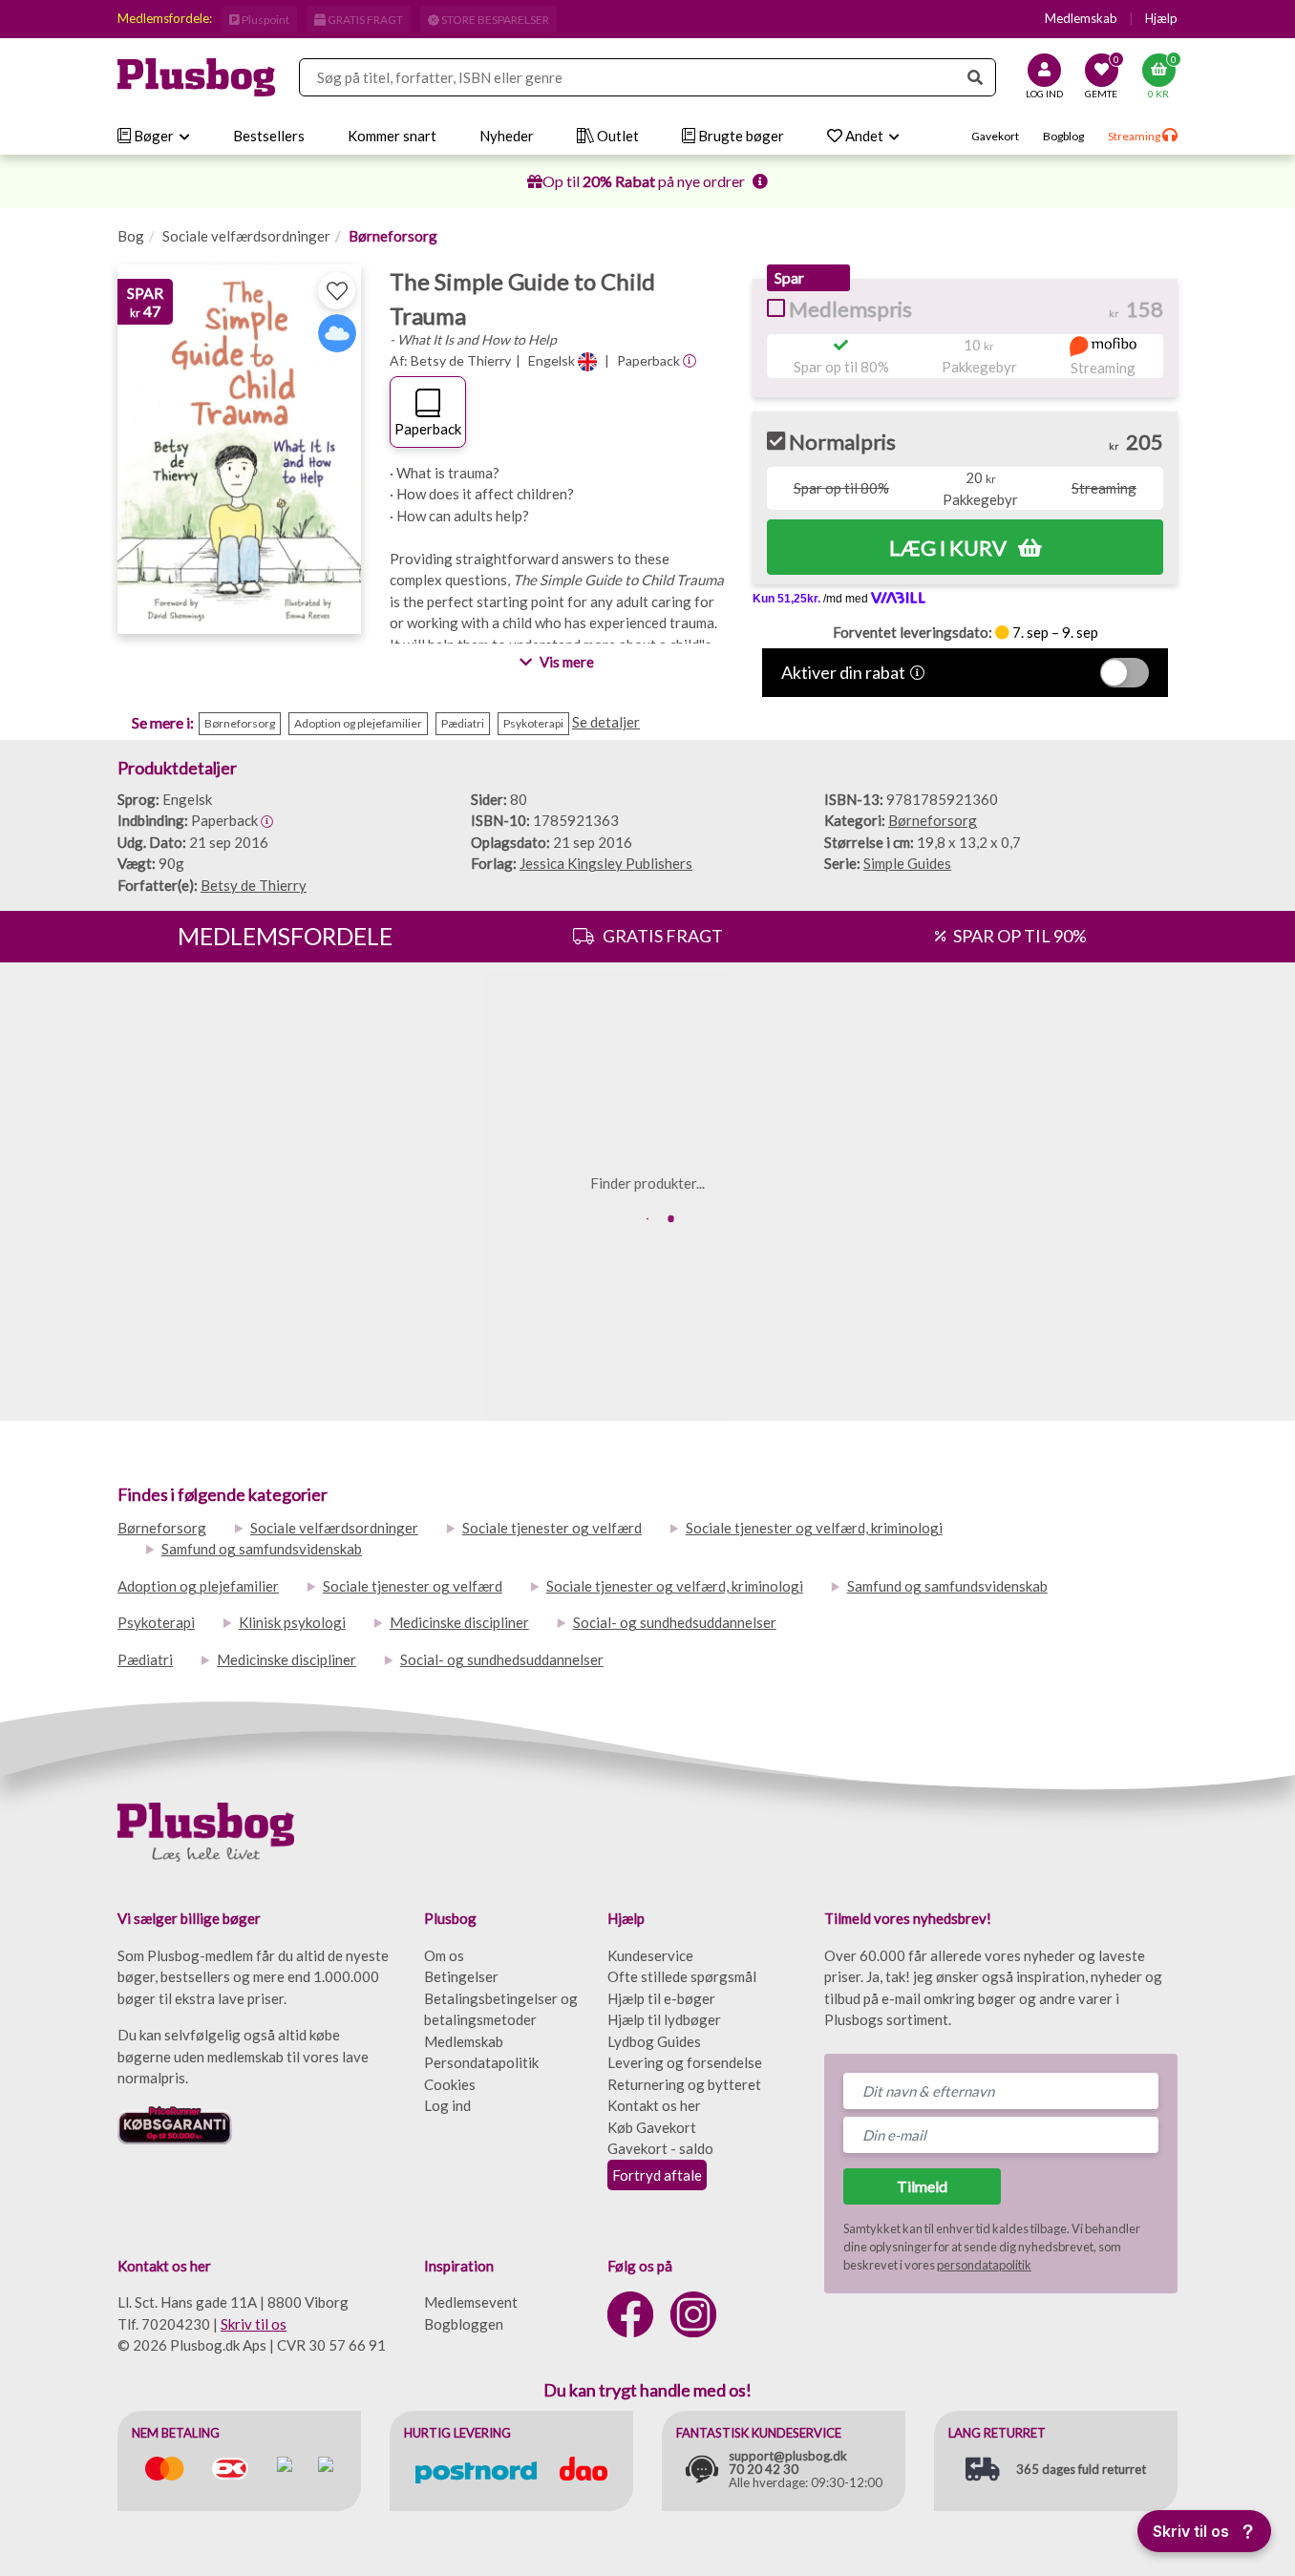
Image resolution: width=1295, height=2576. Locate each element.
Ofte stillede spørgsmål (682, 1976)
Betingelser (461, 1976)
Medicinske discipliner (459, 1622)
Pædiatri (145, 1659)
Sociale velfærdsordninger (246, 236)
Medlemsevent (471, 2302)
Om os (444, 1955)
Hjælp (1161, 18)
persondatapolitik (984, 2265)
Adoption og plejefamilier (198, 1586)
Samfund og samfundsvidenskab (262, 1549)
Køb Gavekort (652, 2127)
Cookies (450, 2084)
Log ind (447, 2105)
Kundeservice (650, 1955)
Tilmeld (922, 2186)
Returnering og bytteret (684, 2084)
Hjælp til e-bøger (661, 1998)
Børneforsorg (393, 236)
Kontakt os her (654, 2105)
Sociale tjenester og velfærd (552, 1528)
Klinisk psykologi (292, 1622)
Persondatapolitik (481, 2062)
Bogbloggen (464, 2324)
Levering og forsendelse (685, 2062)
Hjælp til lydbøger (664, 2019)
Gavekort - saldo (660, 2148)
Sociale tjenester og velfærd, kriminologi (814, 1528)
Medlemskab (1081, 18)
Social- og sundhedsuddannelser (675, 1622)
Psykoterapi (156, 1622)
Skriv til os (254, 2324)
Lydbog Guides (654, 2041)
